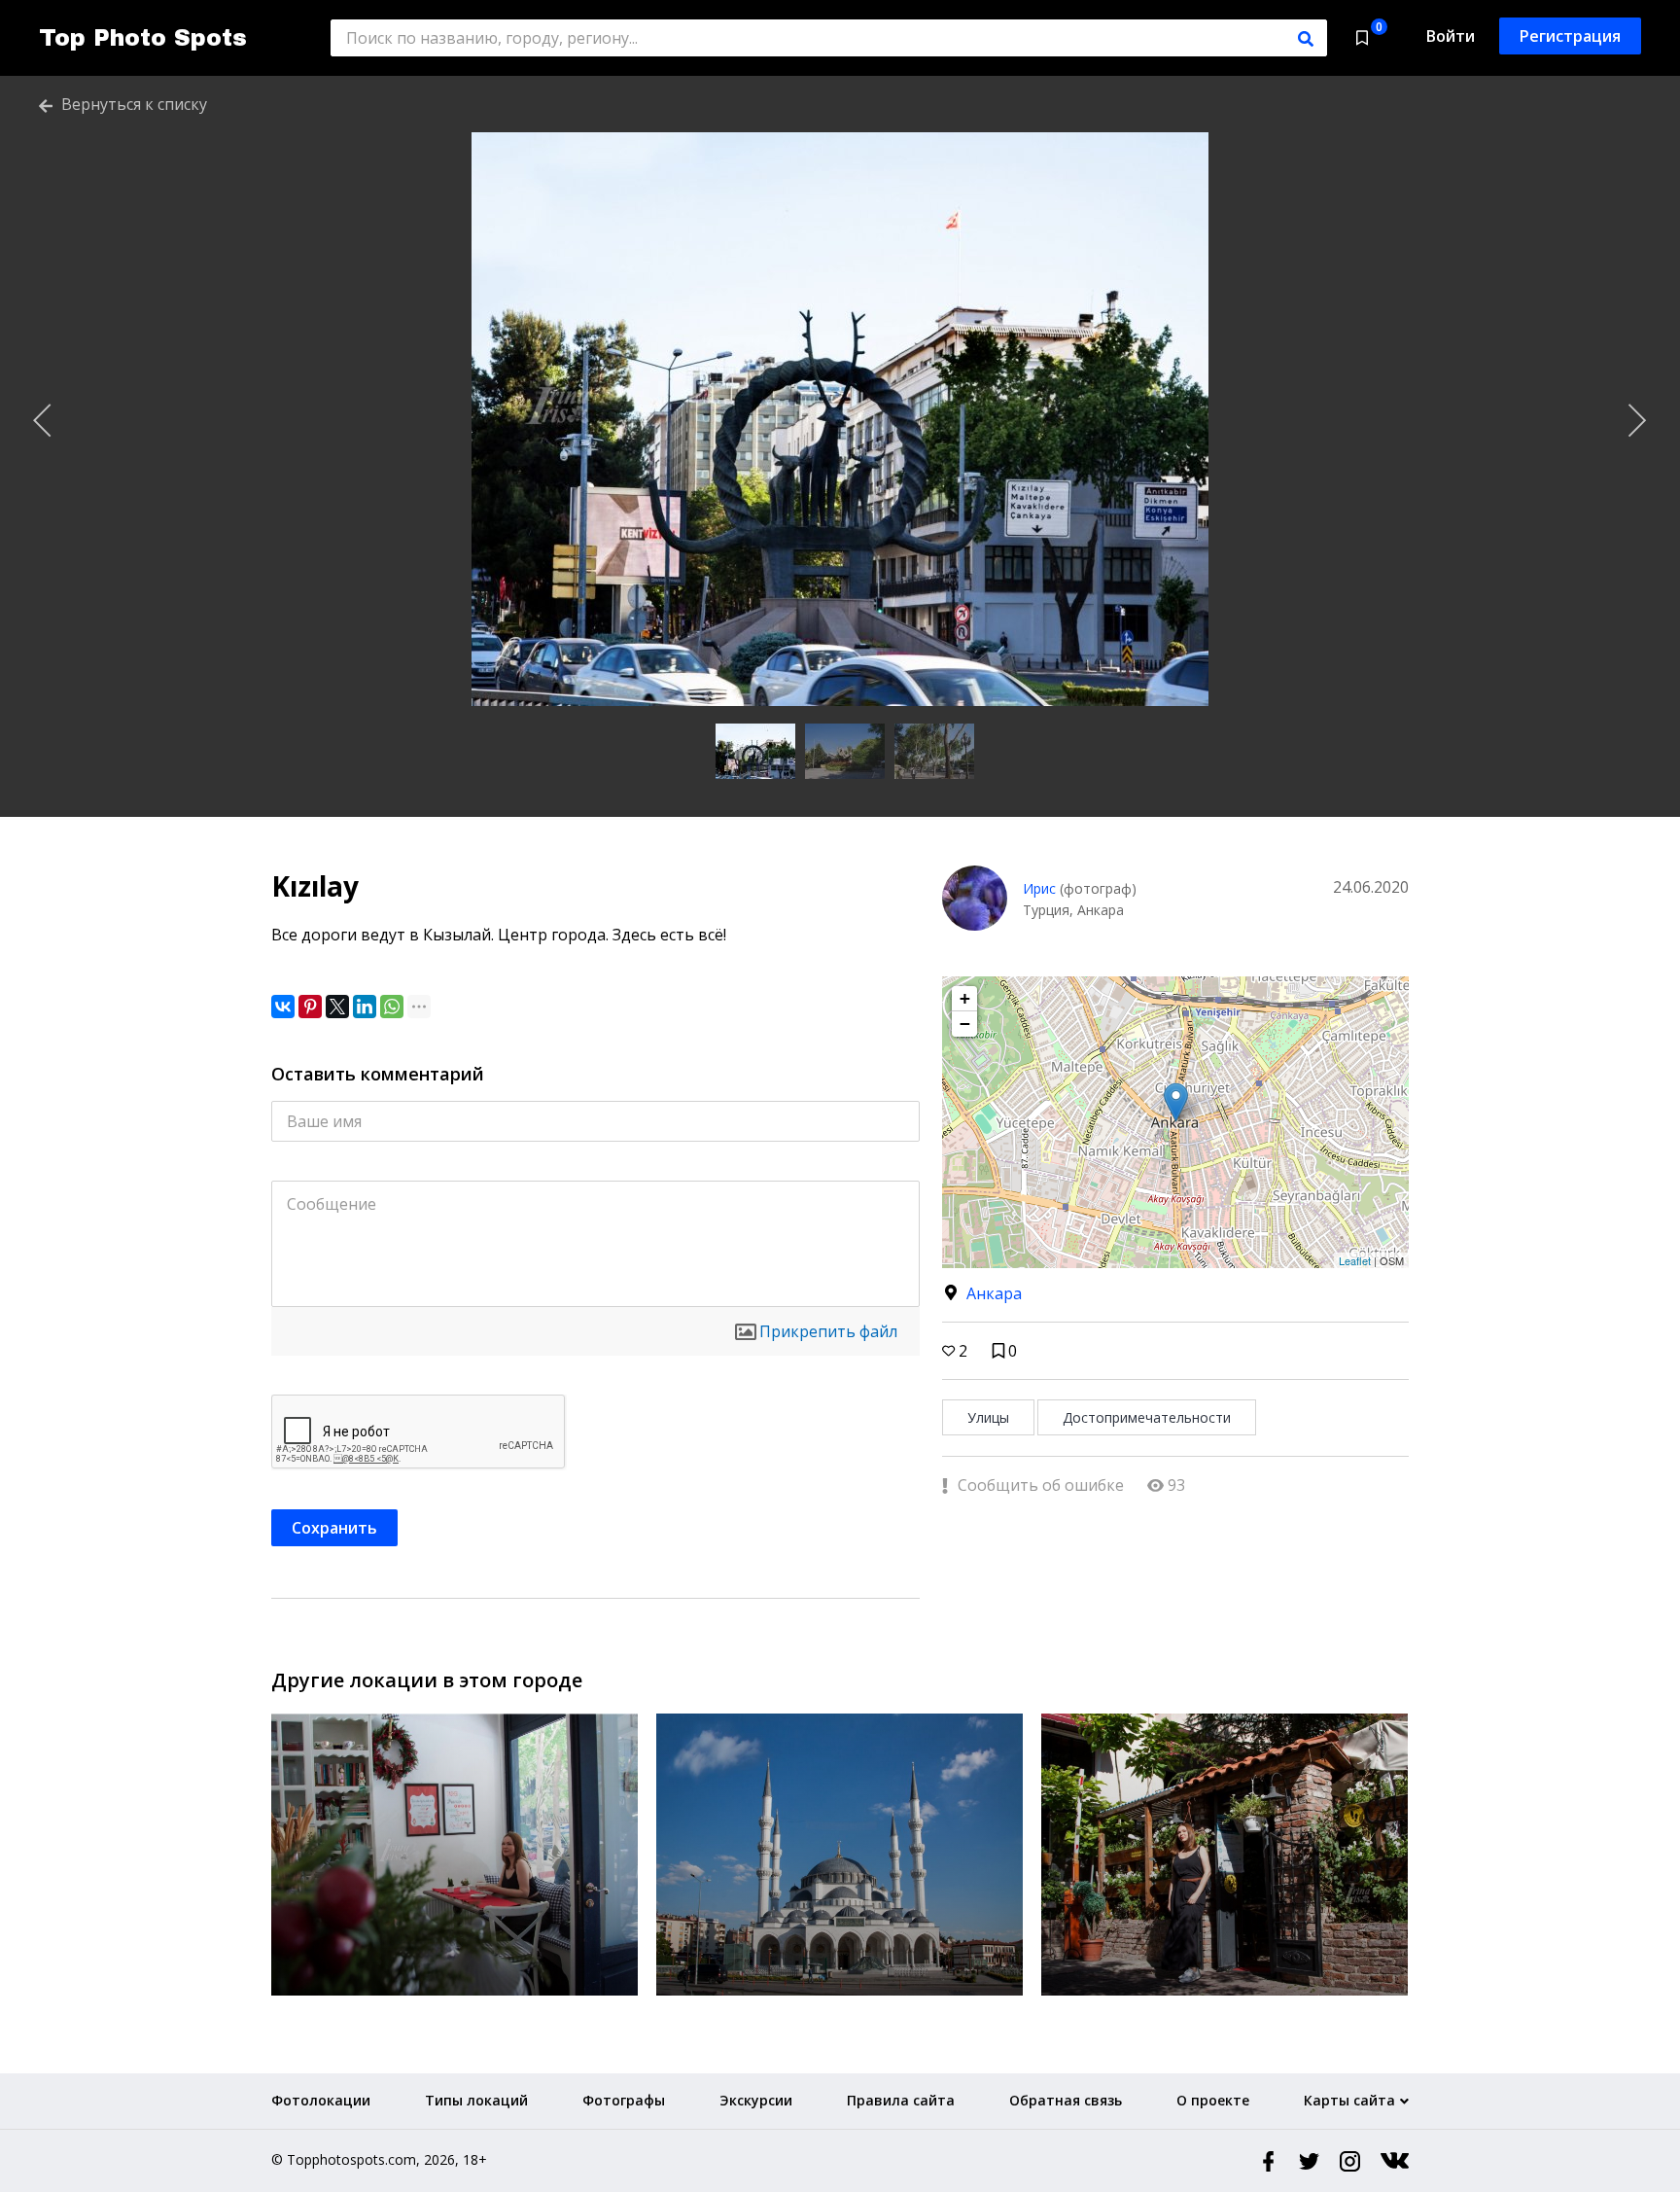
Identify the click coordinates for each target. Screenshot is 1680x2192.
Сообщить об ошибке (1039, 1485)
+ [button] (965, 998)
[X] (337, 1007)
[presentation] (43, 421)
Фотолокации (321, 2100)
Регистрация (1570, 36)
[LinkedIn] (365, 1007)
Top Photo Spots (143, 38)
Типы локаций (476, 2100)
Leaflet (1355, 1260)
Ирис (1039, 888)
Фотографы (624, 2100)
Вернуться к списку (132, 104)
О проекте (1213, 2100)
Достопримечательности (1147, 1417)
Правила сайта (901, 2100)
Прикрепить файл (828, 1331)
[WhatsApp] (392, 1007)
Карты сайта (1349, 2100)
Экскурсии (756, 2100)
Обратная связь (1066, 2100)
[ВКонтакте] (283, 1007)
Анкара (994, 1293)
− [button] (965, 1024)
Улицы (988, 1417)
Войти (1451, 36)
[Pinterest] (310, 1007)
